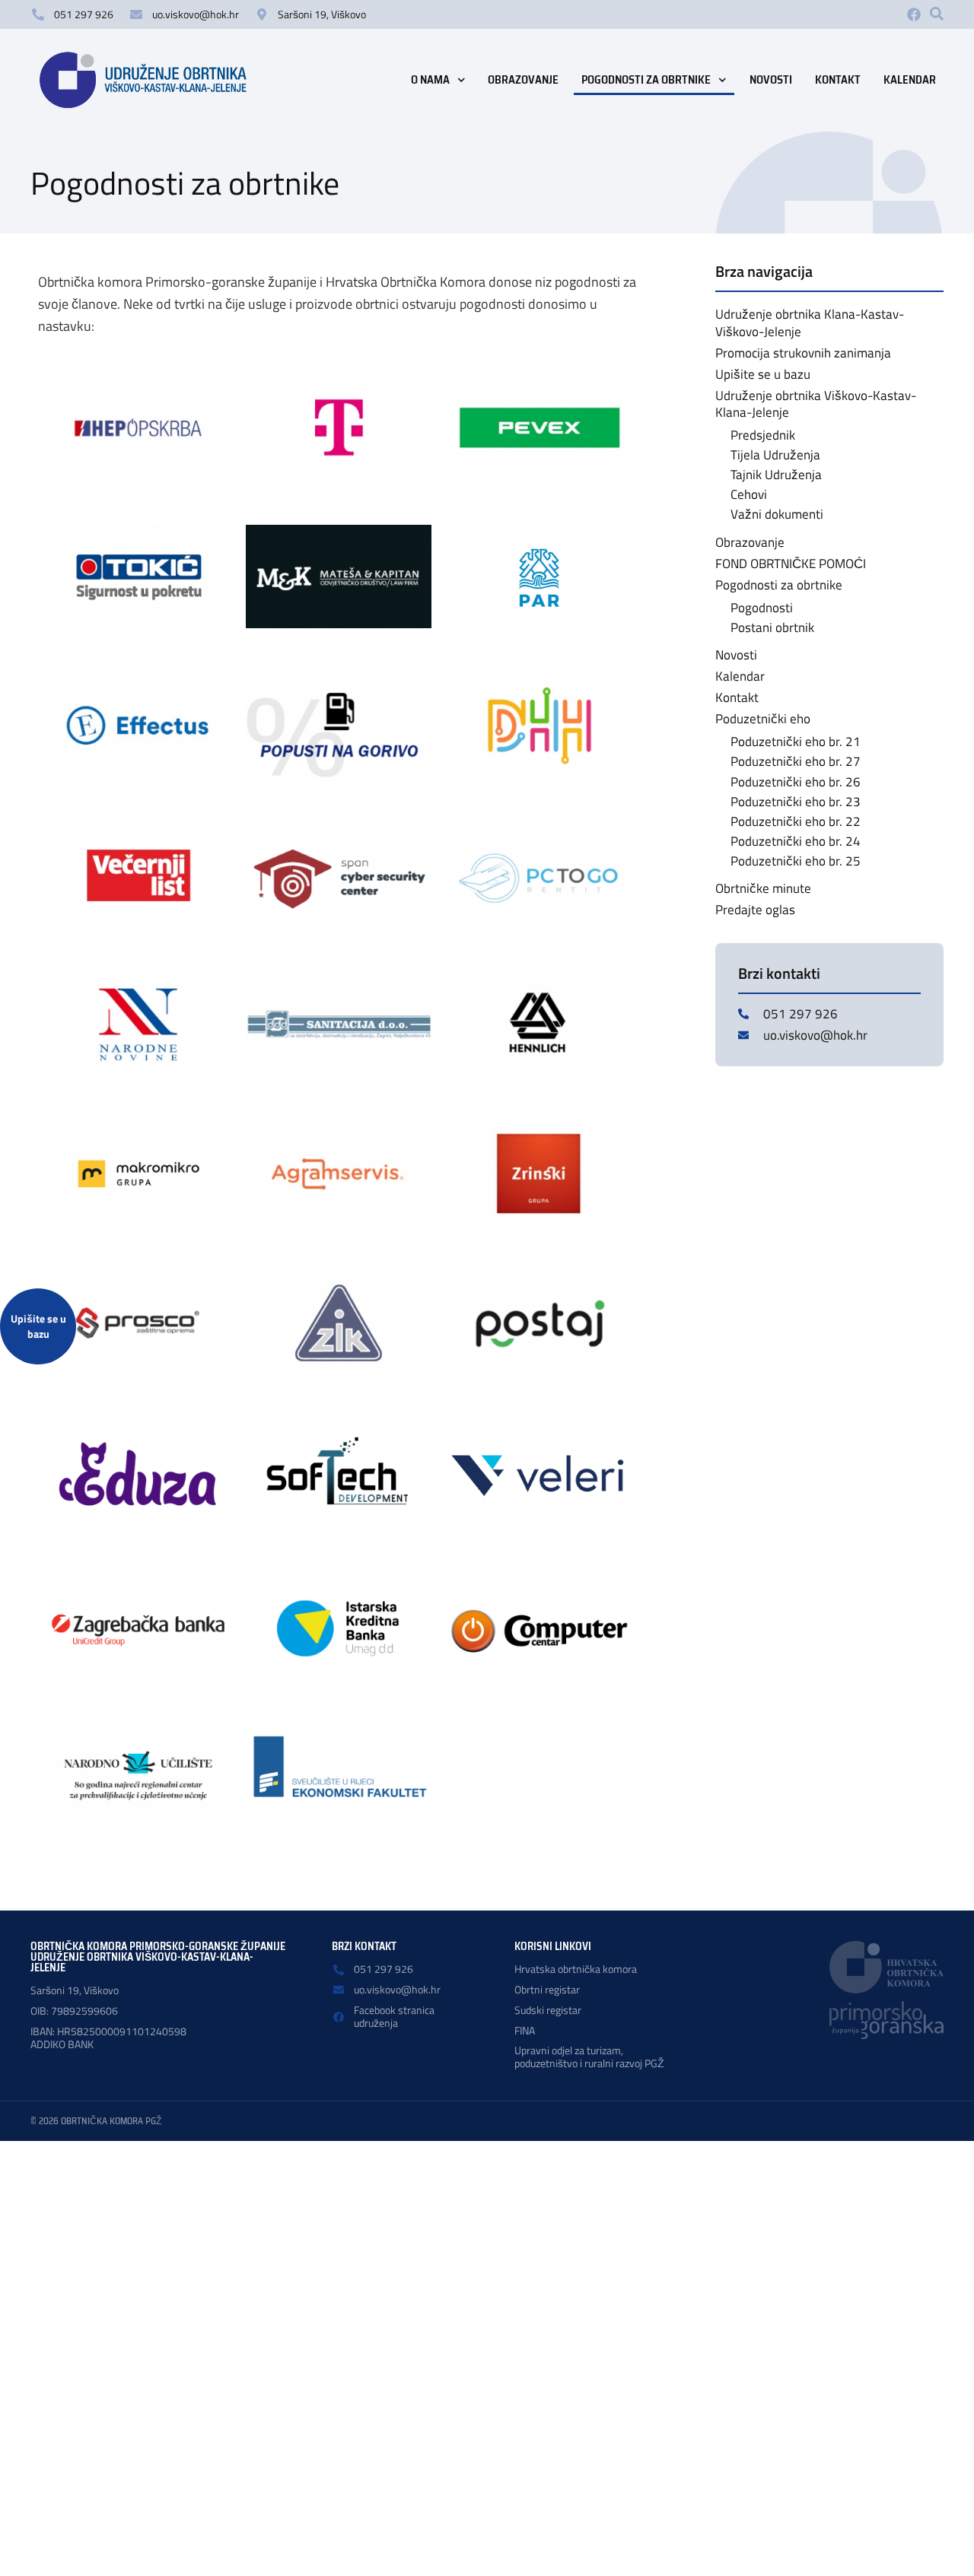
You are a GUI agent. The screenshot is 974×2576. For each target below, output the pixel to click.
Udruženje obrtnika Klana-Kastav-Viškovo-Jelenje (810, 322)
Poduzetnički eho (763, 719)
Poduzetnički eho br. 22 (796, 821)
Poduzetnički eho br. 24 (796, 841)
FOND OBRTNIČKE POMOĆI (791, 564)
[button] (937, 14)
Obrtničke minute (763, 888)
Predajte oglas (755, 910)
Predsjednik (763, 435)
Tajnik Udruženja (776, 475)
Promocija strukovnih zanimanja (803, 353)
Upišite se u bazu (763, 374)
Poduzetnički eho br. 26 (796, 782)
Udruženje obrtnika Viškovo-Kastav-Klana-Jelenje (816, 404)
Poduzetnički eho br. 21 (796, 742)
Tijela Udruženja (775, 455)
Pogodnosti (762, 608)
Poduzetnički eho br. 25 (796, 861)
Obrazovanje (523, 80)
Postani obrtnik (772, 627)
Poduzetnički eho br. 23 (796, 802)
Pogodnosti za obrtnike (646, 80)
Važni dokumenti (777, 514)
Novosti (771, 80)
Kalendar (910, 80)
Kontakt (838, 80)
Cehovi (749, 494)
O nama (430, 80)
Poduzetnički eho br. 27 (796, 761)
